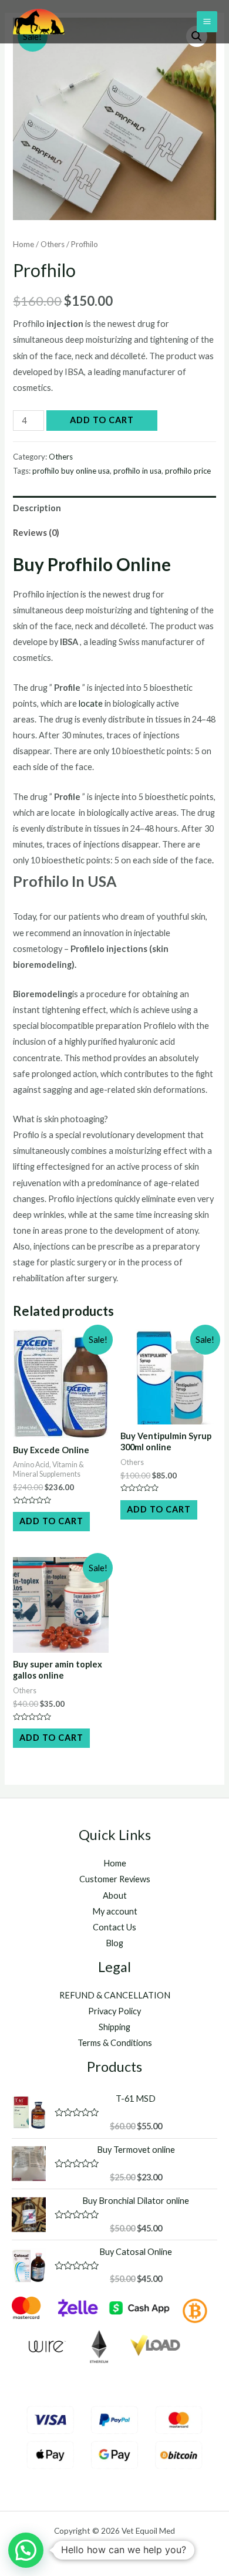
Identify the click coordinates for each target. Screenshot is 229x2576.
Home (23, 244)
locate (91, 703)
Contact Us (114, 1927)
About (115, 1895)
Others (53, 244)
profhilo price (188, 471)
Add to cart (102, 420)
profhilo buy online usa (71, 471)
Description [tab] (37, 508)
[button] (26, 2550)
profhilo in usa (137, 471)
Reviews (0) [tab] (36, 533)
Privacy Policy (114, 2011)
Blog (114, 1943)
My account (115, 1911)
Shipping (114, 2027)
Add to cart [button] (51, 1521)
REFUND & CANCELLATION (115, 1995)
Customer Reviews (115, 1879)
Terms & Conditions (115, 2043)
